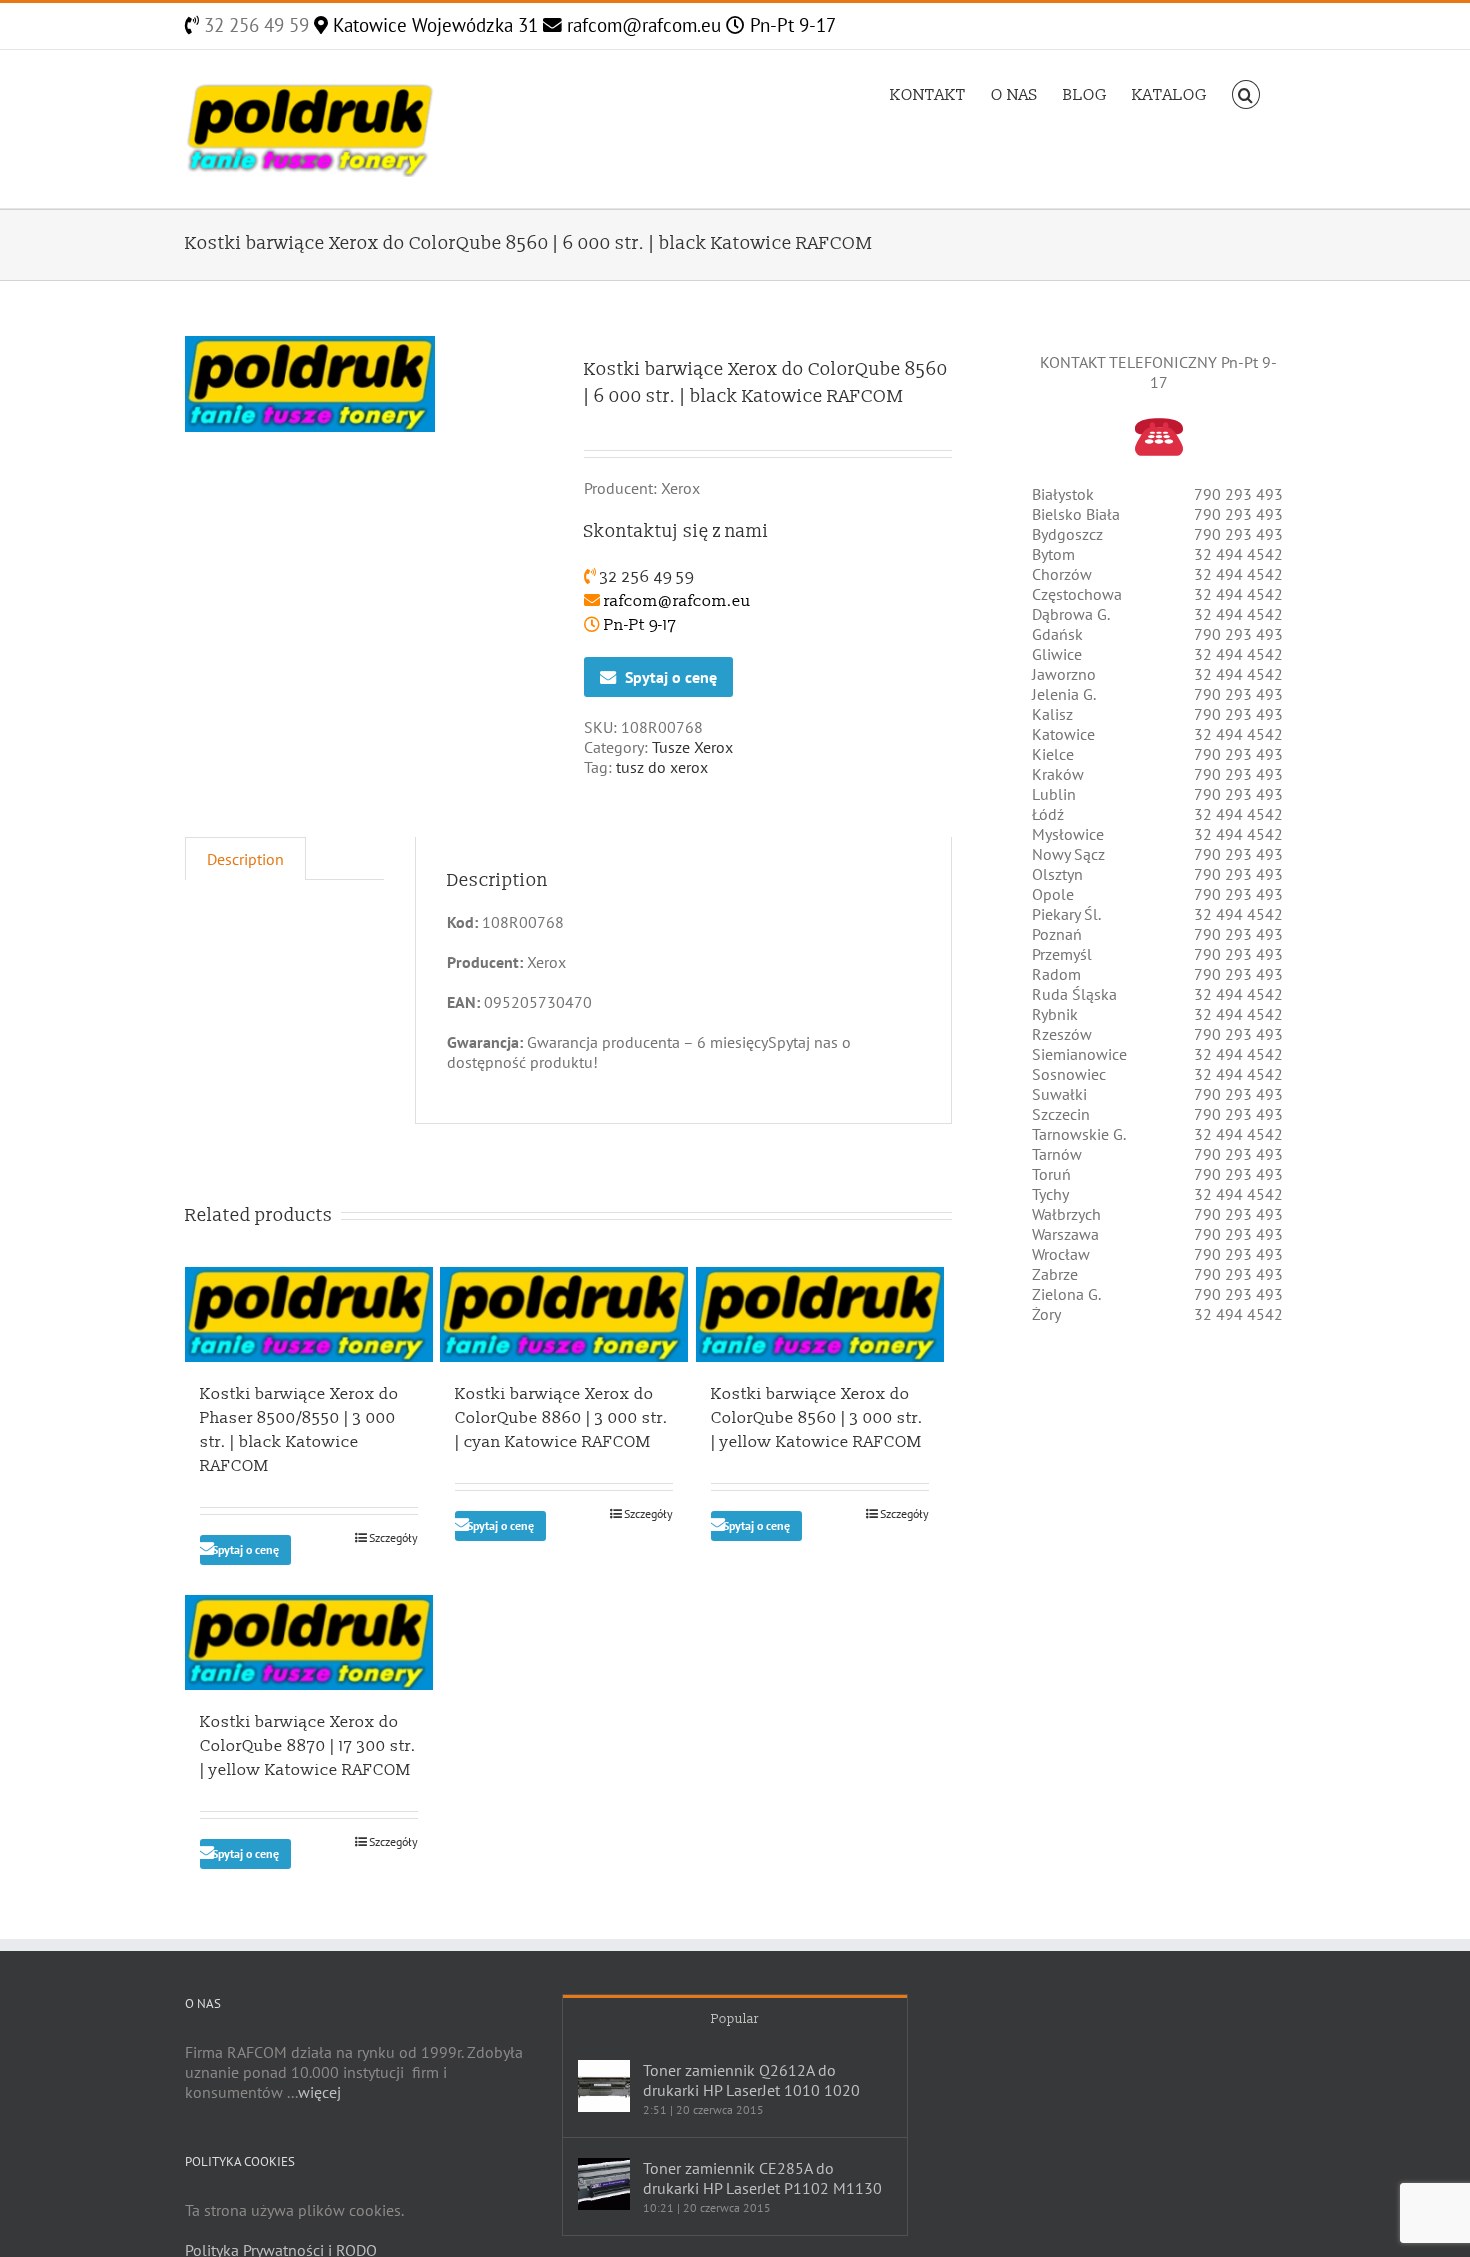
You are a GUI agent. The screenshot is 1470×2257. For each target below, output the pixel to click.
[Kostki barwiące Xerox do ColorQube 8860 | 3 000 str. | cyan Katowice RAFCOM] (564, 1314)
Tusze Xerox (692, 747)
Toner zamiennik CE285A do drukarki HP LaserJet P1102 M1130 (762, 2178)
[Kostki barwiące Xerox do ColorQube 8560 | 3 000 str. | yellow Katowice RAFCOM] (820, 1314)
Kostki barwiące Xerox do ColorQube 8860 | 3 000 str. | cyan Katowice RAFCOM (561, 1418)
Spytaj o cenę (671, 677)
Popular (735, 2019)
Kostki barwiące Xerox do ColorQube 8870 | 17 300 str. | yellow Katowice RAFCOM (308, 1746)
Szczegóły (393, 1537)
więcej (319, 2092)
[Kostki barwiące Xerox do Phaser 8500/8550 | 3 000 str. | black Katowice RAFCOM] (309, 1314)
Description (245, 859)
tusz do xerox (662, 767)
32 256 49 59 (254, 25)
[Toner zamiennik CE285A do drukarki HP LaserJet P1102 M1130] (604, 2184)
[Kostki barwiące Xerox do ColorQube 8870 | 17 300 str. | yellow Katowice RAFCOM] (309, 1642)
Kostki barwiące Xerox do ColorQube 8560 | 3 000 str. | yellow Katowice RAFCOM (817, 1418)
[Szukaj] (1246, 93)
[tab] (245, 858)
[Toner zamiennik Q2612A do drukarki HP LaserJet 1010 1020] (604, 2086)
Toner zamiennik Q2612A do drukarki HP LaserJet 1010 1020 (751, 2080)
